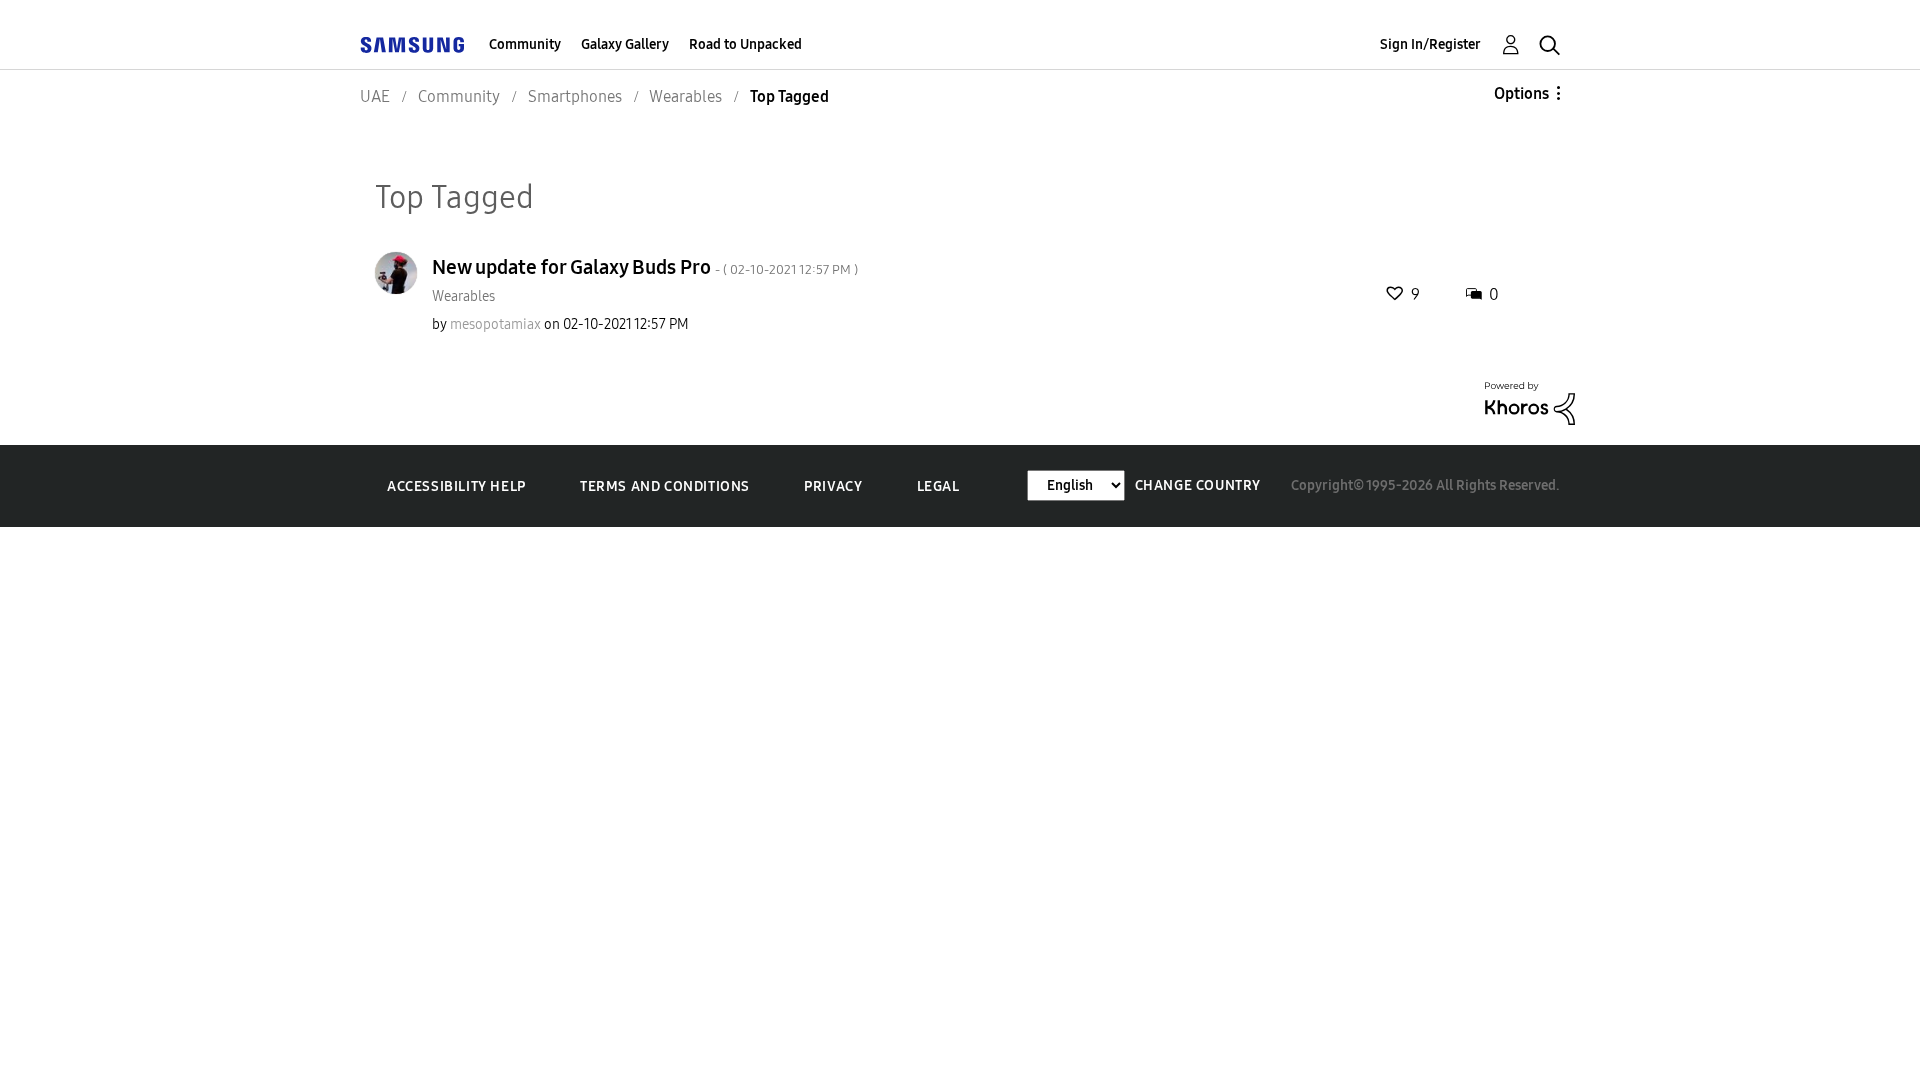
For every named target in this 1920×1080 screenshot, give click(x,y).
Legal (938, 486)
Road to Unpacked (745, 44)
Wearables (463, 296)
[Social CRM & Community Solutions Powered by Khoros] (1530, 402)
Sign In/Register (1430, 44)
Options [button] (1521, 93)
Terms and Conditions (665, 486)
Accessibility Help (456, 486)
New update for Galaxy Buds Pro (645, 267)
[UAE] (412, 44)
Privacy (833, 486)
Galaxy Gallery (625, 44)
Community (525, 44)
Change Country (1198, 485)
